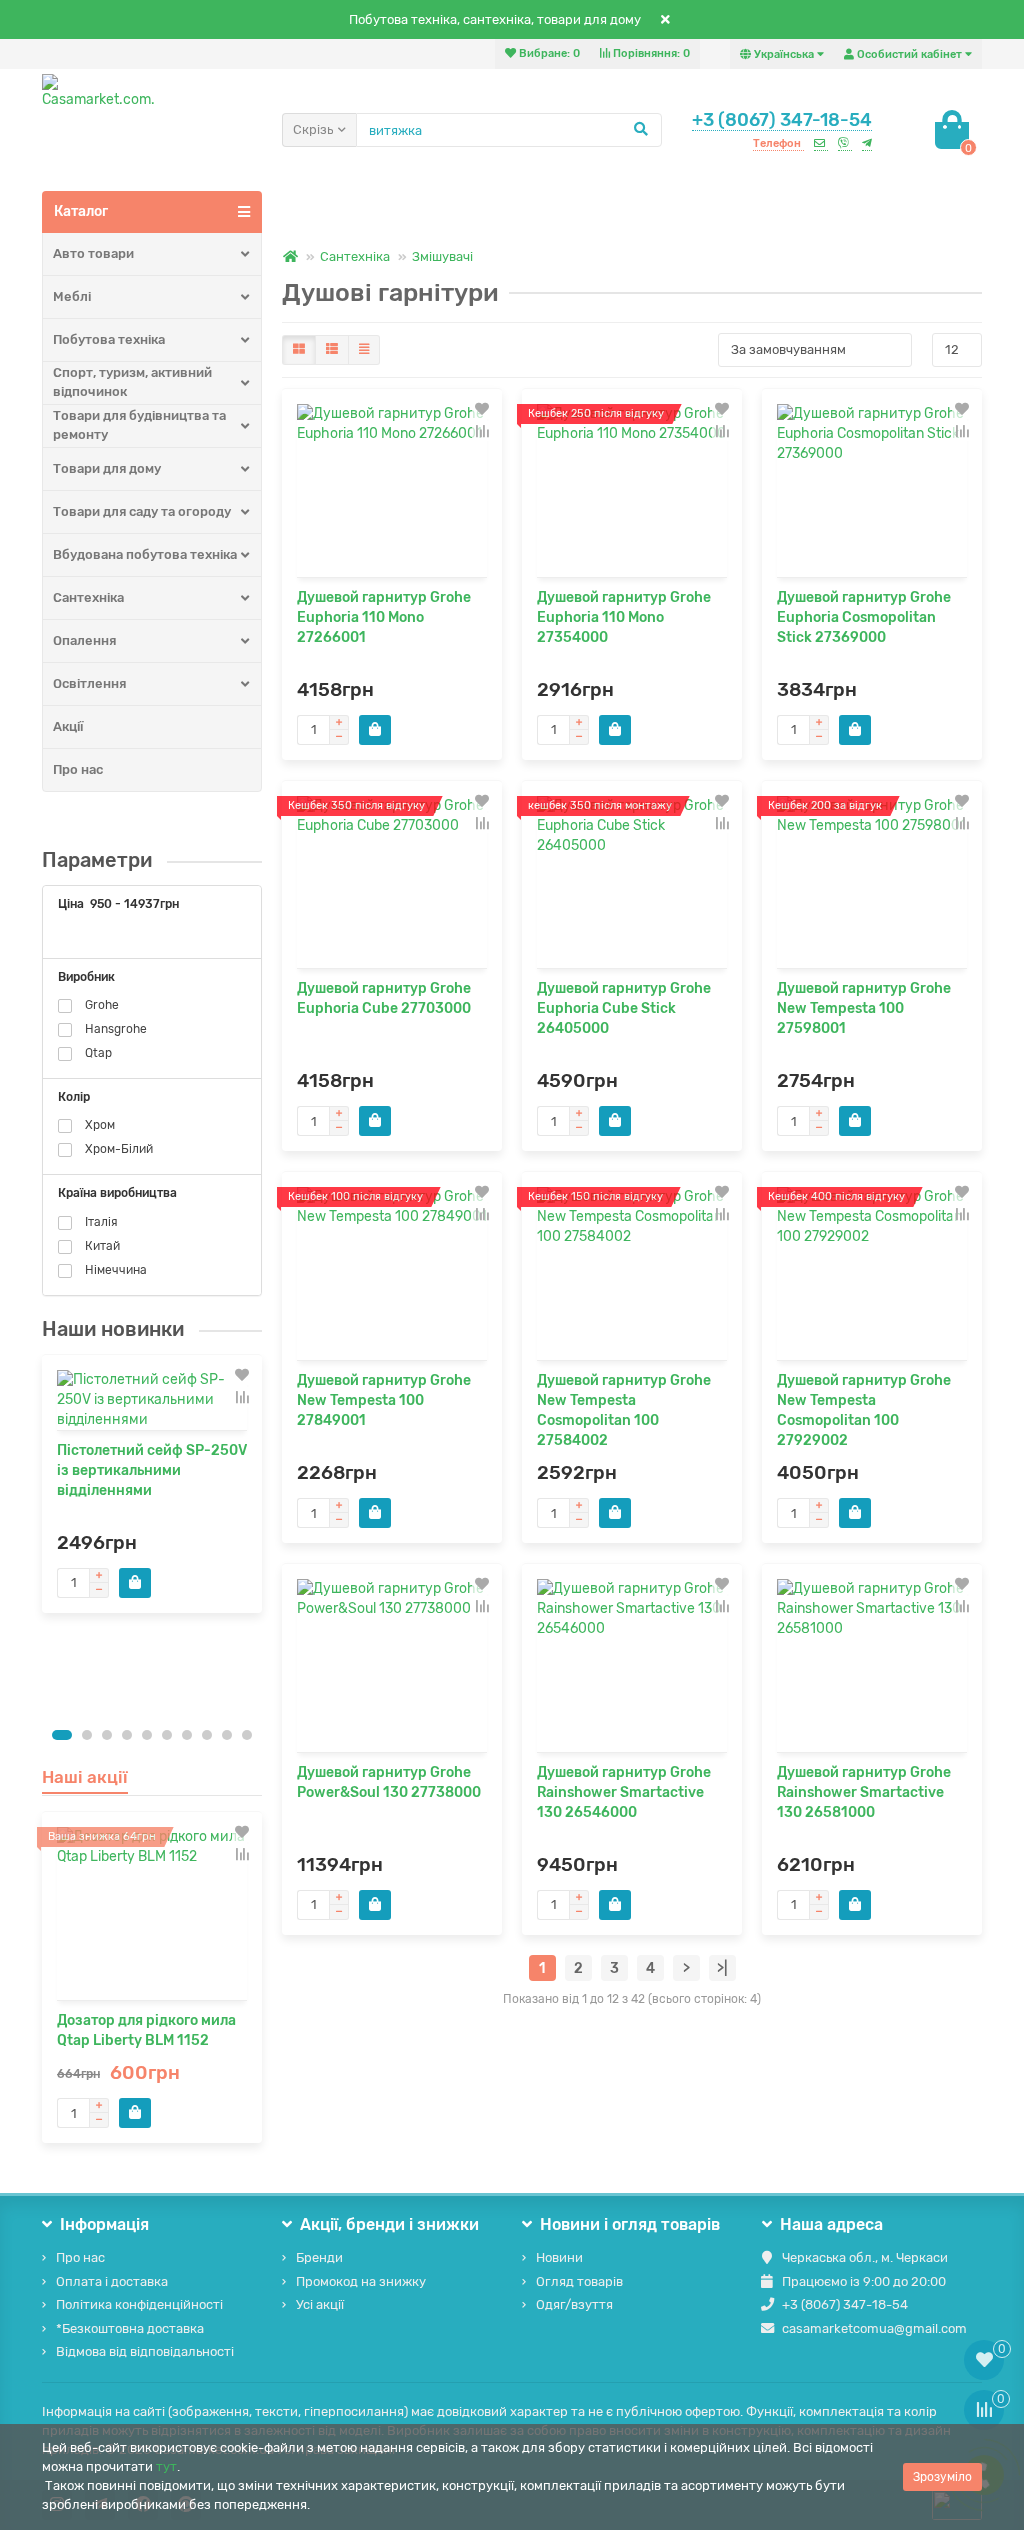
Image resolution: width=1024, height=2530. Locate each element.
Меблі (72, 296)
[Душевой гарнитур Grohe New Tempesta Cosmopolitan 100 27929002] (872, 1273)
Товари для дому (107, 468)
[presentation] (43, 1535)
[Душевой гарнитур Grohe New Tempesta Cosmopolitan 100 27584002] (632, 1273)
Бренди (319, 2257)
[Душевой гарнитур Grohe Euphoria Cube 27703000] (392, 882)
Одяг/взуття (574, 2304)
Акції (68, 726)
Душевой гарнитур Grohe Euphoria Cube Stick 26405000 (624, 1008)
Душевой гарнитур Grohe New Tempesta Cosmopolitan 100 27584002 (624, 1410)
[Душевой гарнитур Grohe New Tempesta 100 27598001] (872, 882)
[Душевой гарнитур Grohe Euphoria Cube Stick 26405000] (632, 882)
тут (166, 2466)
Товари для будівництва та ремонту (139, 425)
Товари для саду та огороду (142, 511)
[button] (62, 1735)
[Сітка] (299, 350)
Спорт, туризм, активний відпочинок (132, 382)
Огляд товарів (579, 2281)
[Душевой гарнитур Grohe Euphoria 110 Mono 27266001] (392, 490)
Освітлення (89, 683)
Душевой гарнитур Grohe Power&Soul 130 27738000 (389, 1782)
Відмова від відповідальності (145, 2351)
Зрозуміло (942, 2477)
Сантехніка (88, 597)
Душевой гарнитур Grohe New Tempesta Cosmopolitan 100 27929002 (864, 1410)
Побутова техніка (109, 339)
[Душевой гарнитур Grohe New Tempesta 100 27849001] (392, 1273)
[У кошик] (135, 1583)
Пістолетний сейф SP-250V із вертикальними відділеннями (152, 1470)
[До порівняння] (242, 1397)
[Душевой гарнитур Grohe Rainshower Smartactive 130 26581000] (872, 1665)
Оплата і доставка (112, 2281)
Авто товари (93, 253)
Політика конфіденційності (139, 2304)
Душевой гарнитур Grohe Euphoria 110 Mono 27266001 (384, 617)
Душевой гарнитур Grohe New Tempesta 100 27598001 (864, 1008)
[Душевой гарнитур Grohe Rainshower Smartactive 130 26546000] (632, 1665)
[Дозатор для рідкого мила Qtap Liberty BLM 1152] (152, 1913)
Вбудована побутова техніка (145, 554)
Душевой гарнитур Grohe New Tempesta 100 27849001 (384, 1400)
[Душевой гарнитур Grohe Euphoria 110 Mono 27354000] (632, 490)
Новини (559, 2257)
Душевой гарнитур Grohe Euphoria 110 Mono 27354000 (624, 617)
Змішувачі (442, 256)
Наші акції (85, 1777)
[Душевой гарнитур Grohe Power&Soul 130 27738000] (392, 1665)
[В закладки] (242, 1375)
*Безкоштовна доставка (130, 2328)
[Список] (332, 350)
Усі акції (320, 2304)
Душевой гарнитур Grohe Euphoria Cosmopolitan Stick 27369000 (864, 617)
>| (722, 1968)
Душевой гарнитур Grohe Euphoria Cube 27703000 (384, 998)
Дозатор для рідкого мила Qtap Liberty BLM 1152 (146, 2030)
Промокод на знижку (361, 2281)
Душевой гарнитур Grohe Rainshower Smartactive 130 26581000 (864, 1792)
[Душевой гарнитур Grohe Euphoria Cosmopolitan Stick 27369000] (872, 490)
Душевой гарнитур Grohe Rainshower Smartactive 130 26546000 (624, 1792)
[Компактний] (364, 350)
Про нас (78, 769)
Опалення (84, 640)
